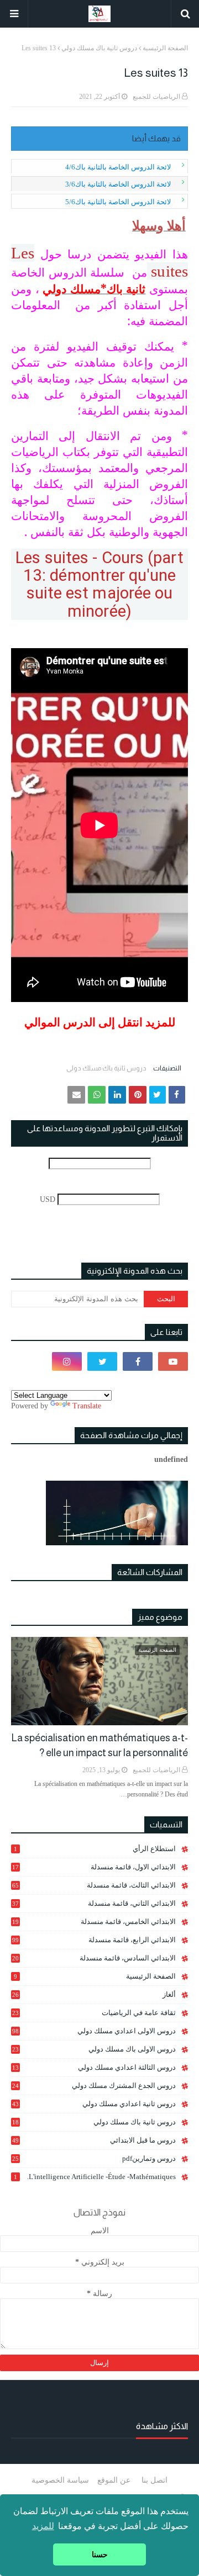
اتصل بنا (155, 2480)
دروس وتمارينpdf (94, 2158)
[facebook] (138, 1361)
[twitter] (102, 1361)
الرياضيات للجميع (156, 97)
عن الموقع (114, 2480)
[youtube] (173, 1361)
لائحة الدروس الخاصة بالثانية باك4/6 (118, 167)
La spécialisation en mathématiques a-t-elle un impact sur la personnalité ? (100, 1745)
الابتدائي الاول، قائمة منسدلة (94, 1867)
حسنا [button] (100, 2554)
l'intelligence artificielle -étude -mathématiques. (95, 2177)
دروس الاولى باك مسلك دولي (94, 2049)
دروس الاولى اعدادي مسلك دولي (94, 2031)
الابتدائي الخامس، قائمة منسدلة (94, 1922)
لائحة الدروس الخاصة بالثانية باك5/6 (118, 202)
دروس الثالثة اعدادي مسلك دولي (94, 2068)
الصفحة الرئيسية (165, 48)
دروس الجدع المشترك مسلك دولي (94, 2086)
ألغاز (94, 1994)
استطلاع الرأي (95, 1849)
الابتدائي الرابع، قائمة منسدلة (94, 1940)
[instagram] (67, 1361)
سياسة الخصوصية (60, 2480)
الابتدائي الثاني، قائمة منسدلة (94, 1903)
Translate (87, 1406)
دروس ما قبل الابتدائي (94, 2140)
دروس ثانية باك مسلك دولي (99, 48)
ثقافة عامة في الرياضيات (94, 2013)
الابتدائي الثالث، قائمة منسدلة (94, 1885)
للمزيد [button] (43, 2526)
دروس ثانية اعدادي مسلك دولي (94, 2104)
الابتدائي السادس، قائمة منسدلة (94, 1958)
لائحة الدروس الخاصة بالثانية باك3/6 (118, 184)
